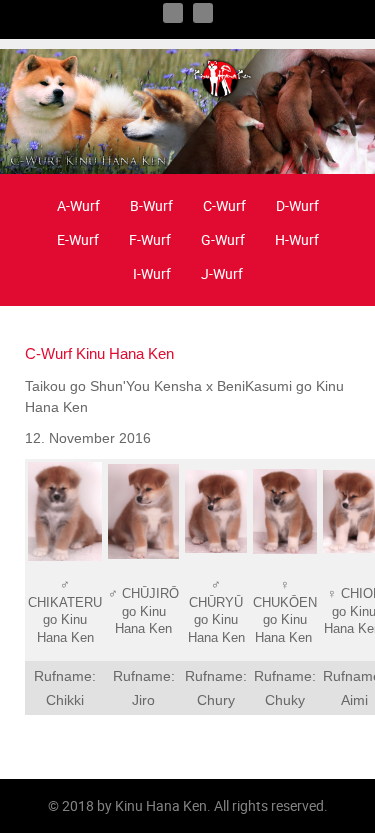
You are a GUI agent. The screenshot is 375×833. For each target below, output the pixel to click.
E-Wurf (78, 239)
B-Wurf (151, 205)
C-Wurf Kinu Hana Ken (99, 353)
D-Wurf (297, 205)
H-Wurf (297, 239)
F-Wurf (150, 239)
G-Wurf (223, 239)
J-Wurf (222, 273)
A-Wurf (78, 205)
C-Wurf (224, 205)
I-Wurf (152, 273)
